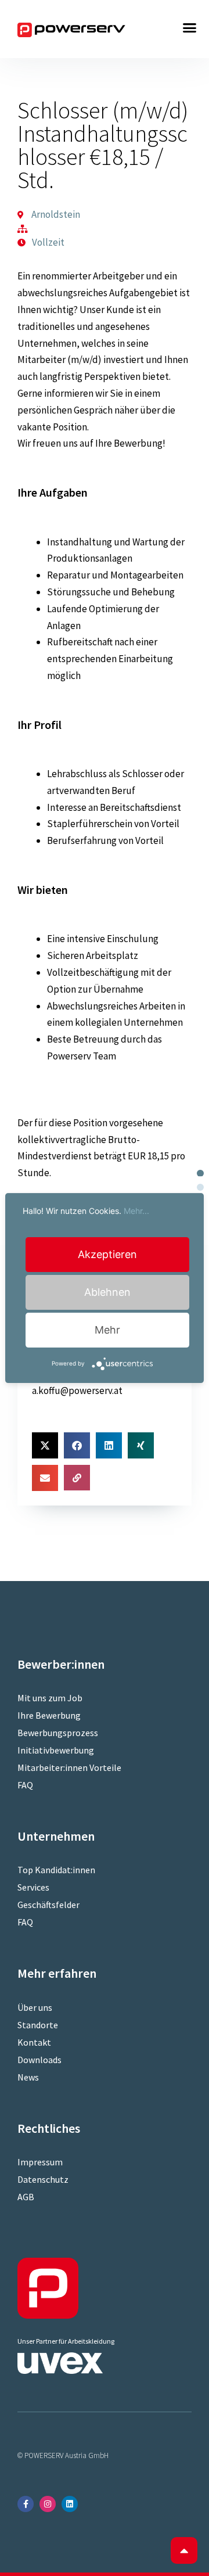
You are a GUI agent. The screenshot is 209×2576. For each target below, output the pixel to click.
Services (33, 1887)
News (28, 2077)
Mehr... (136, 1211)
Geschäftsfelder (48, 1905)
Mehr (107, 1330)
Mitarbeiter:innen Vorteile (69, 1767)
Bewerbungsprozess (58, 1733)
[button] (190, 28)
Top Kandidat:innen (56, 1870)
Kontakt (34, 2042)
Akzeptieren (107, 1254)
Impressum (40, 2162)
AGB (26, 2197)
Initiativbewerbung (56, 1750)
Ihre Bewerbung (49, 1715)
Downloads (39, 2060)
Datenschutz (43, 2179)
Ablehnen (107, 1292)
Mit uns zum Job (50, 1698)
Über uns (35, 2007)
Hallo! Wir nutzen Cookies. (86, 1211)
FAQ (25, 1785)
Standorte (38, 2025)
